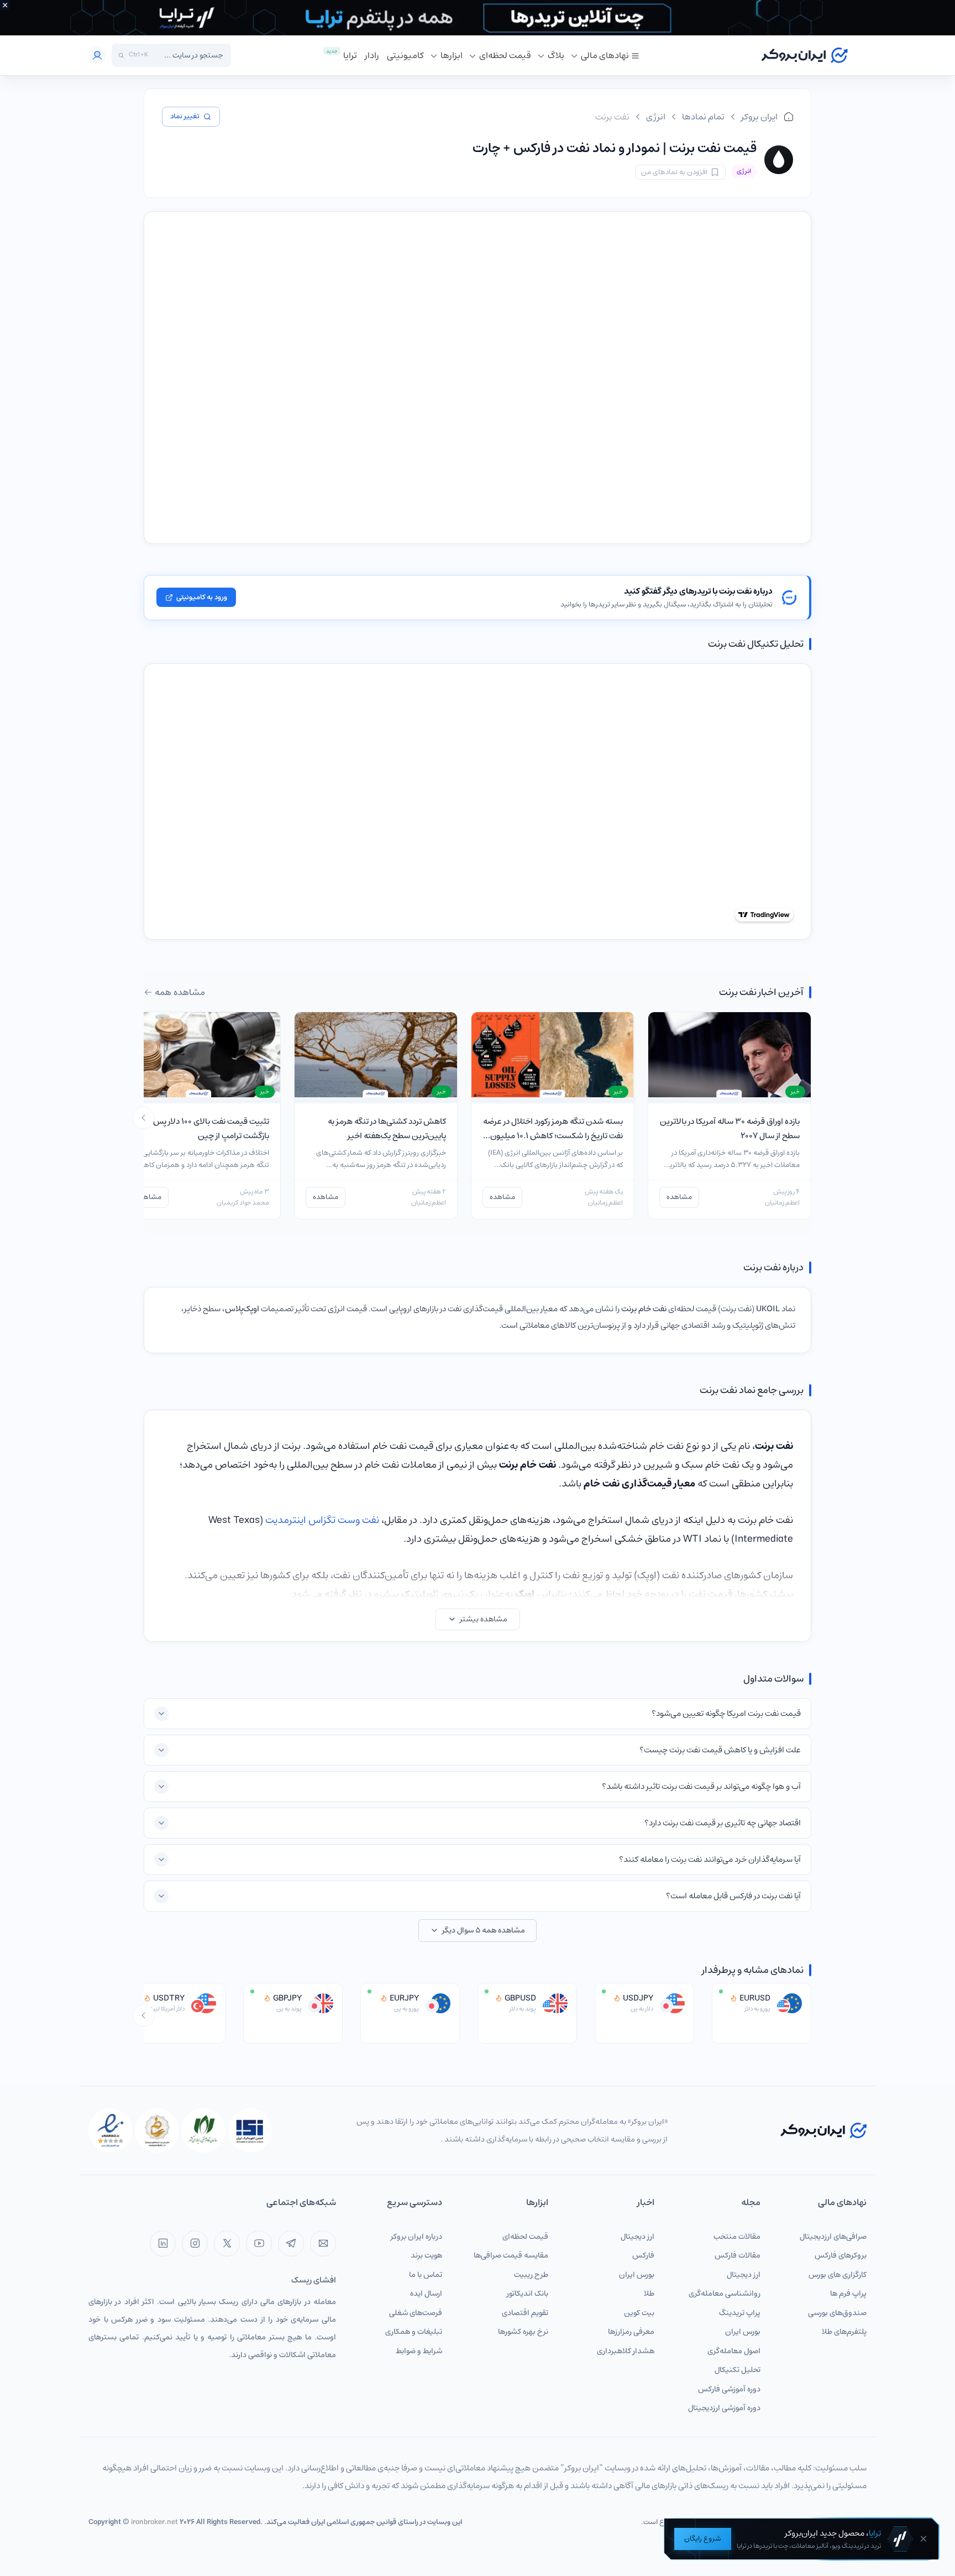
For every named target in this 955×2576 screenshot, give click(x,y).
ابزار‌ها (452, 55)
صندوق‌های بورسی (837, 2313)
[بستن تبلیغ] (5, 5)
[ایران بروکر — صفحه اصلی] (823, 2130)
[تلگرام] (291, 2243)
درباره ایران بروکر (416, 2237)
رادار (372, 55)
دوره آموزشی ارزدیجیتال (724, 2408)
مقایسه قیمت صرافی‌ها (511, 2255)
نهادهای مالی (605, 55)
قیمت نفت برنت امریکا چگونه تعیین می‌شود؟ (726, 1713)
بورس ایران (743, 2332)
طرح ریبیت (531, 2275)
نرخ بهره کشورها (523, 2332)
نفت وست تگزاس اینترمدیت (322, 1520)
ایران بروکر (759, 117)
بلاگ (556, 55)
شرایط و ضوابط (419, 2351)
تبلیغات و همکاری (414, 2332)
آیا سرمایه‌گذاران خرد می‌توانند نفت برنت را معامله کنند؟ (710, 1859)
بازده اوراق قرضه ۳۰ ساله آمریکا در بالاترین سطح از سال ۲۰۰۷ (730, 1129)
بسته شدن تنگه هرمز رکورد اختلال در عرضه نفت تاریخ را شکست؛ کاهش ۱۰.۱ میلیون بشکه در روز (553, 1135)
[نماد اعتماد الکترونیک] (111, 2130)
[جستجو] (121, 56)
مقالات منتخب (737, 2237)
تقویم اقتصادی (525, 2313)
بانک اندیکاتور (528, 2294)
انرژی (656, 117)
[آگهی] (478, 18)
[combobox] (188, 55)
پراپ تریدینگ (740, 2313)
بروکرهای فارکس (841, 2255)
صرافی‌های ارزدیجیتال (833, 2237)
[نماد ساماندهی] (157, 2130)
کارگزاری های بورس (838, 2275)
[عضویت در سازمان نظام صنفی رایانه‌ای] (203, 2130)
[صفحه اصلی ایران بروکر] (804, 55)
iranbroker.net (154, 2522)
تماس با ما (426, 2275)
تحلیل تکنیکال (738, 2370)
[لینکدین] (163, 2243)
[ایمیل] (323, 2243)
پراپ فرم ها (848, 2294)
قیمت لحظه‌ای (505, 55)
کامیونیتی (405, 55)
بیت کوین (639, 2313)
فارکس (643, 2255)
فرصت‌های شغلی (416, 2313)
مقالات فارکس (738, 2255)
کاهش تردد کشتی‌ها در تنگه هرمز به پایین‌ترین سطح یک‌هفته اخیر (387, 1129)
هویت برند (426, 2255)
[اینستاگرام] (195, 2243)
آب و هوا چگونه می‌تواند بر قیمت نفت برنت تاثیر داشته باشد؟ (701, 1786)
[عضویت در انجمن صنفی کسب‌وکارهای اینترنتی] (250, 2130)
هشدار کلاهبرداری (626, 2351)
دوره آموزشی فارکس (729, 2389)
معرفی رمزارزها (631, 2332)
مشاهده (679, 1197)
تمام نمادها (703, 117)
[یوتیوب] (259, 2243)
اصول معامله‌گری (734, 2351)
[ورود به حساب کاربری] (97, 55)
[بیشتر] (144, 1118)
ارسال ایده (426, 2294)
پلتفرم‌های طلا (844, 2332)
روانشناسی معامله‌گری (725, 2294)
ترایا (350, 55)
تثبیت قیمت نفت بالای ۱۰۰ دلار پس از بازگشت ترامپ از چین (208, 1129)
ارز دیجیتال (744, 2275)
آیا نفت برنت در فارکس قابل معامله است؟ (733, 1896)
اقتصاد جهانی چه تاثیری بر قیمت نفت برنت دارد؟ (723, 1823)
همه (180, 992)
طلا (649, 2294)
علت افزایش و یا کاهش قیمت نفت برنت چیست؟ (720, 1750)
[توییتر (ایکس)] (227, 2243)
